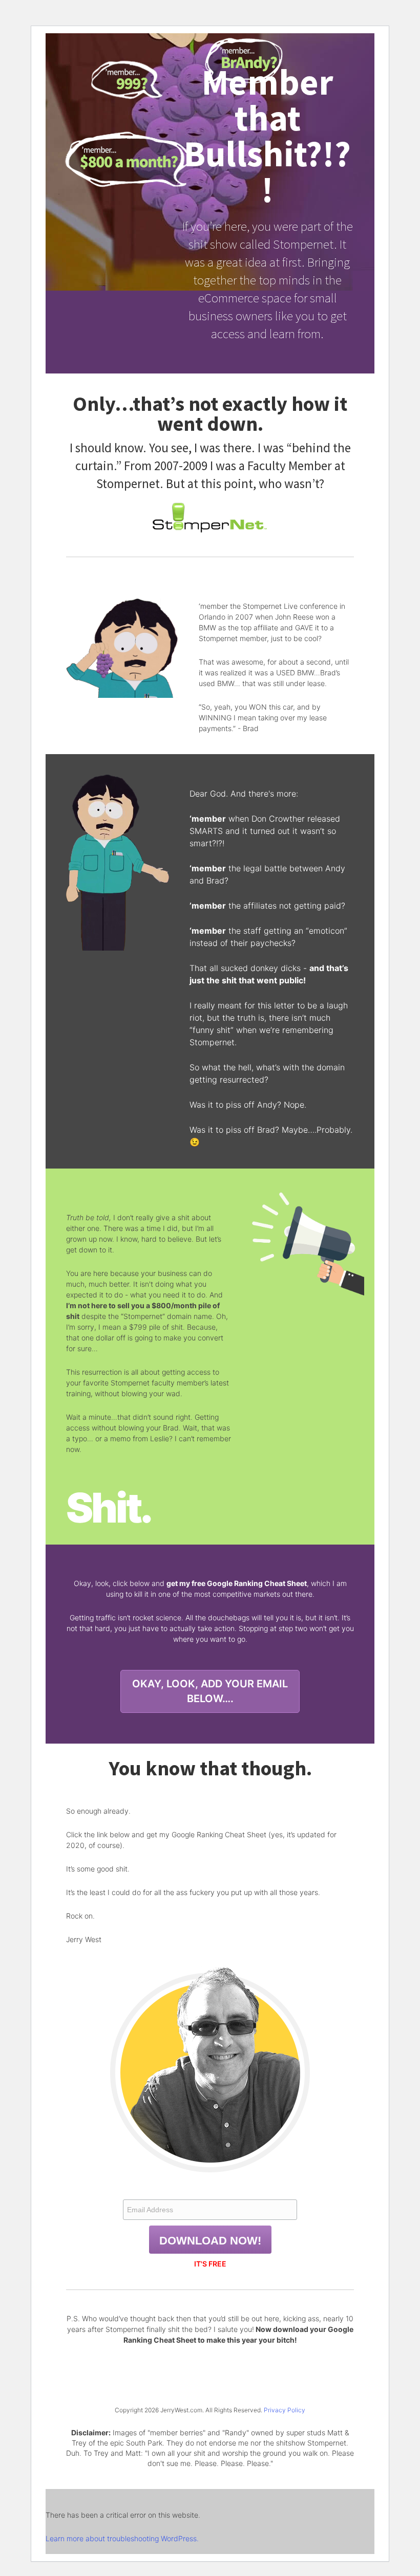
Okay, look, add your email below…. (210, 1691)
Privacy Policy (285, 2410)
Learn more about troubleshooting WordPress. (122, 2538)
